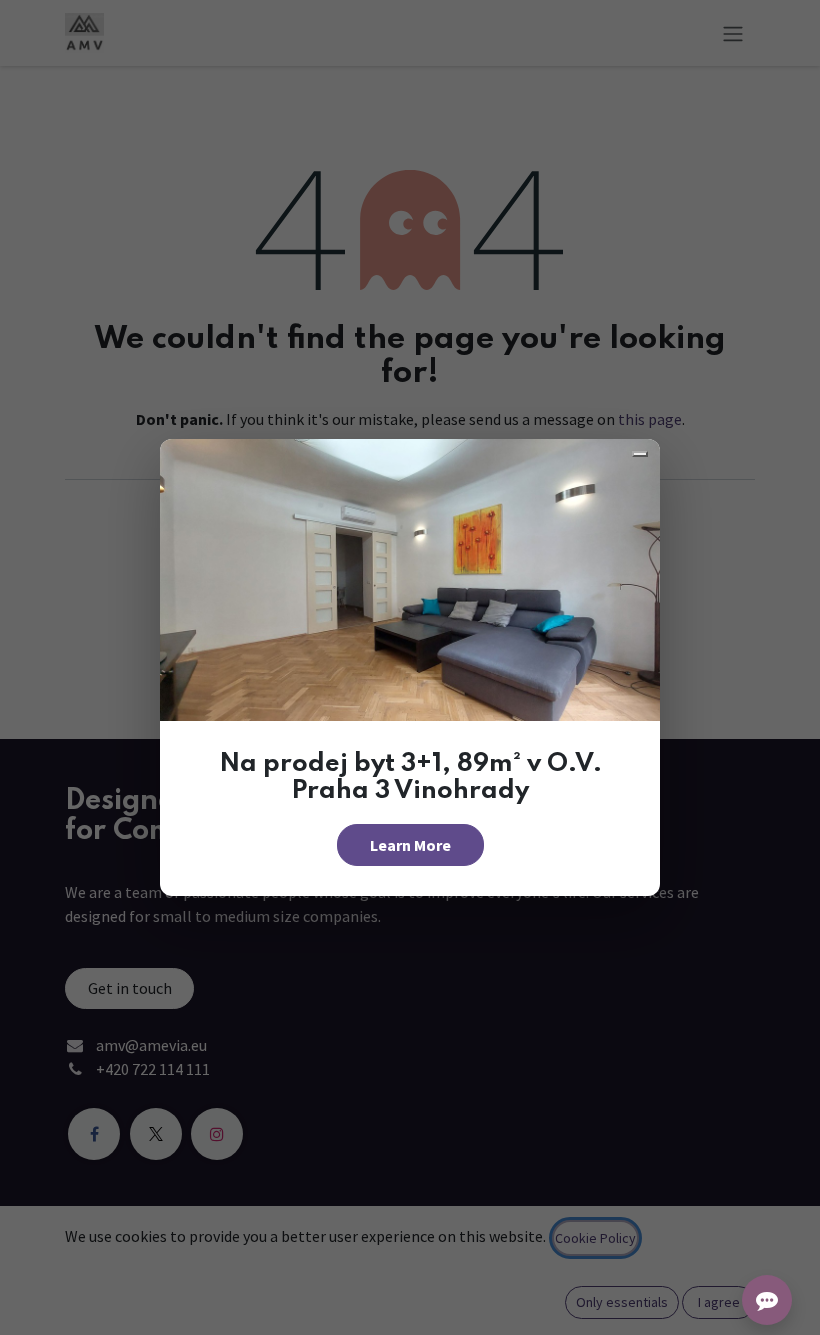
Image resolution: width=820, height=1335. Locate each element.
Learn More (410, 845)
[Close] (640, 454)
